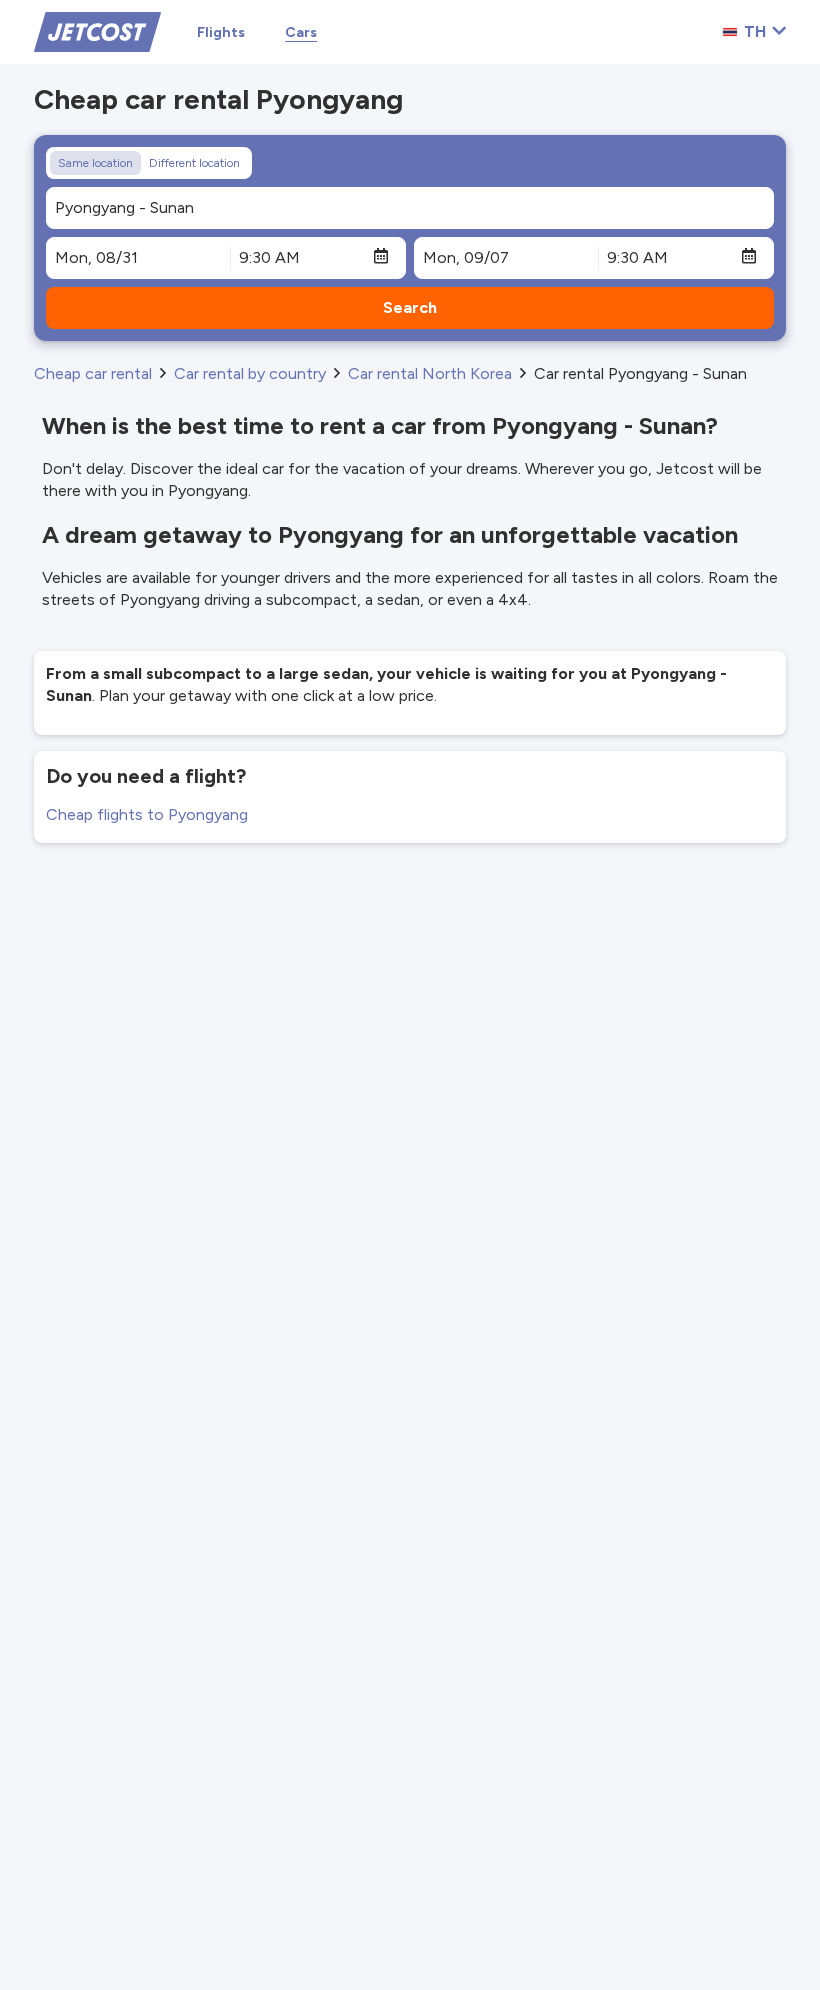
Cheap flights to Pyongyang (147, 814)
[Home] (97, 30)
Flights (221, 32)
